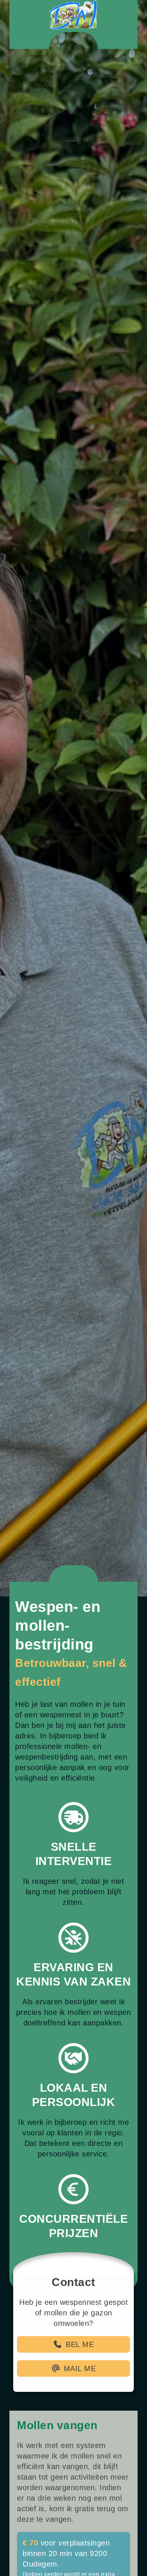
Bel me (80, 2551)
